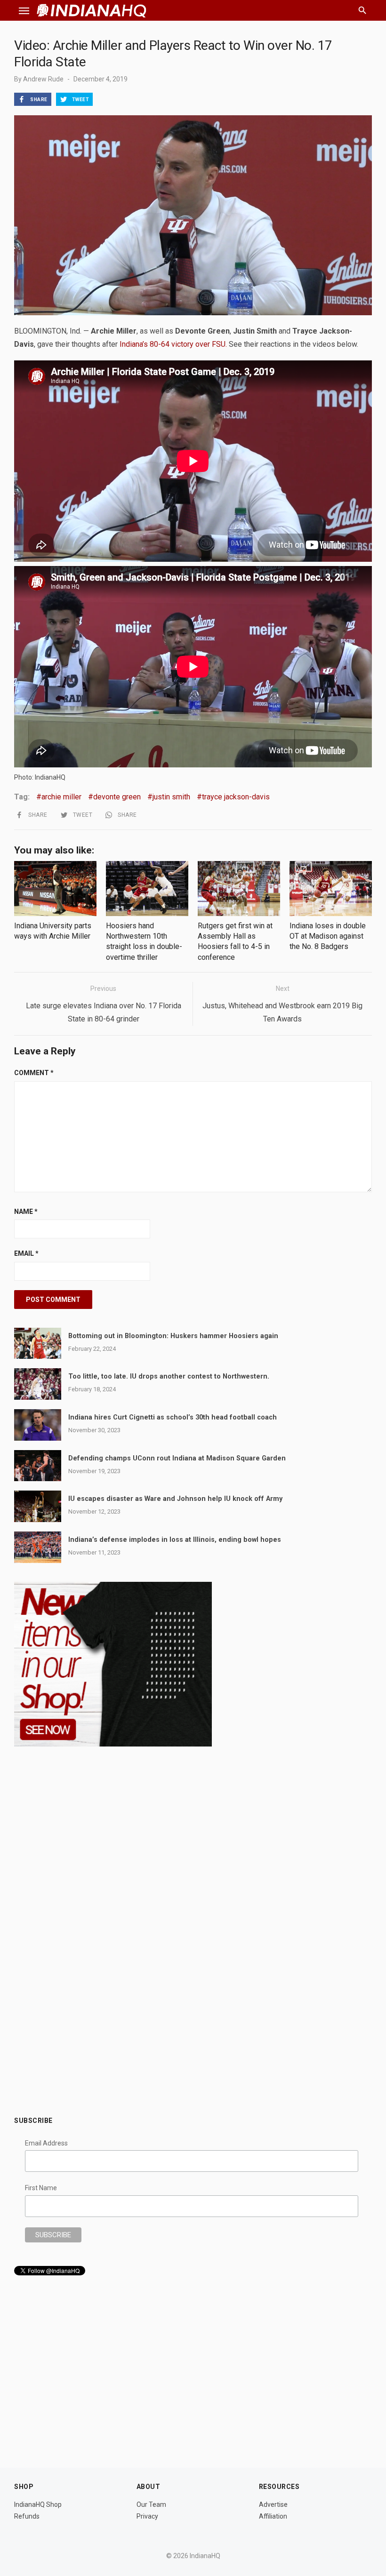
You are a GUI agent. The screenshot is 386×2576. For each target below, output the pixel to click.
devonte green (117, 797)
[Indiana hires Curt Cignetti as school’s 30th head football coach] (38, 1425)
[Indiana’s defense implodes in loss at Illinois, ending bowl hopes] (38, 1547)
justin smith (171, 797)
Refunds (27, 2516)
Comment (34, 1073)
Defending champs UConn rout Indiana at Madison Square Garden (177, 1458)
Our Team (151, 2504)
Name (26, 1212)
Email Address (46, 2143)
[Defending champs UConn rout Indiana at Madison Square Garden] (38, 1466)
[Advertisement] (193, 2036)
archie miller (61, 797)
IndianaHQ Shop (38, 2504)
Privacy (147, 2516)
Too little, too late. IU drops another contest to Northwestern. (169, 1376)
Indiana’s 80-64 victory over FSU (172, 344)
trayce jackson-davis (236, 797)
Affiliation (273, 2516)
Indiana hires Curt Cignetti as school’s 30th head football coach (173, 1417)
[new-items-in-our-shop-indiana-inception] (113, 1744)
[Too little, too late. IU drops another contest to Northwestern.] (38, 1384)
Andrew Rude (43, 79)
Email (26, 1253)
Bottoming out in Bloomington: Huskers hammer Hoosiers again (173, 1336)
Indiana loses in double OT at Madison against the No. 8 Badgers (328, 936)
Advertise (273, 2504)
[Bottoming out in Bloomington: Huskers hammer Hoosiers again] (38, 1344)
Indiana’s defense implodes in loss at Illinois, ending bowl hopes (175, 1540)
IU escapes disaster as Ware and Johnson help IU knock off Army (175, 1499)
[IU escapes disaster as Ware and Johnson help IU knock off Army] (38, 1506)
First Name (41, 2188)
